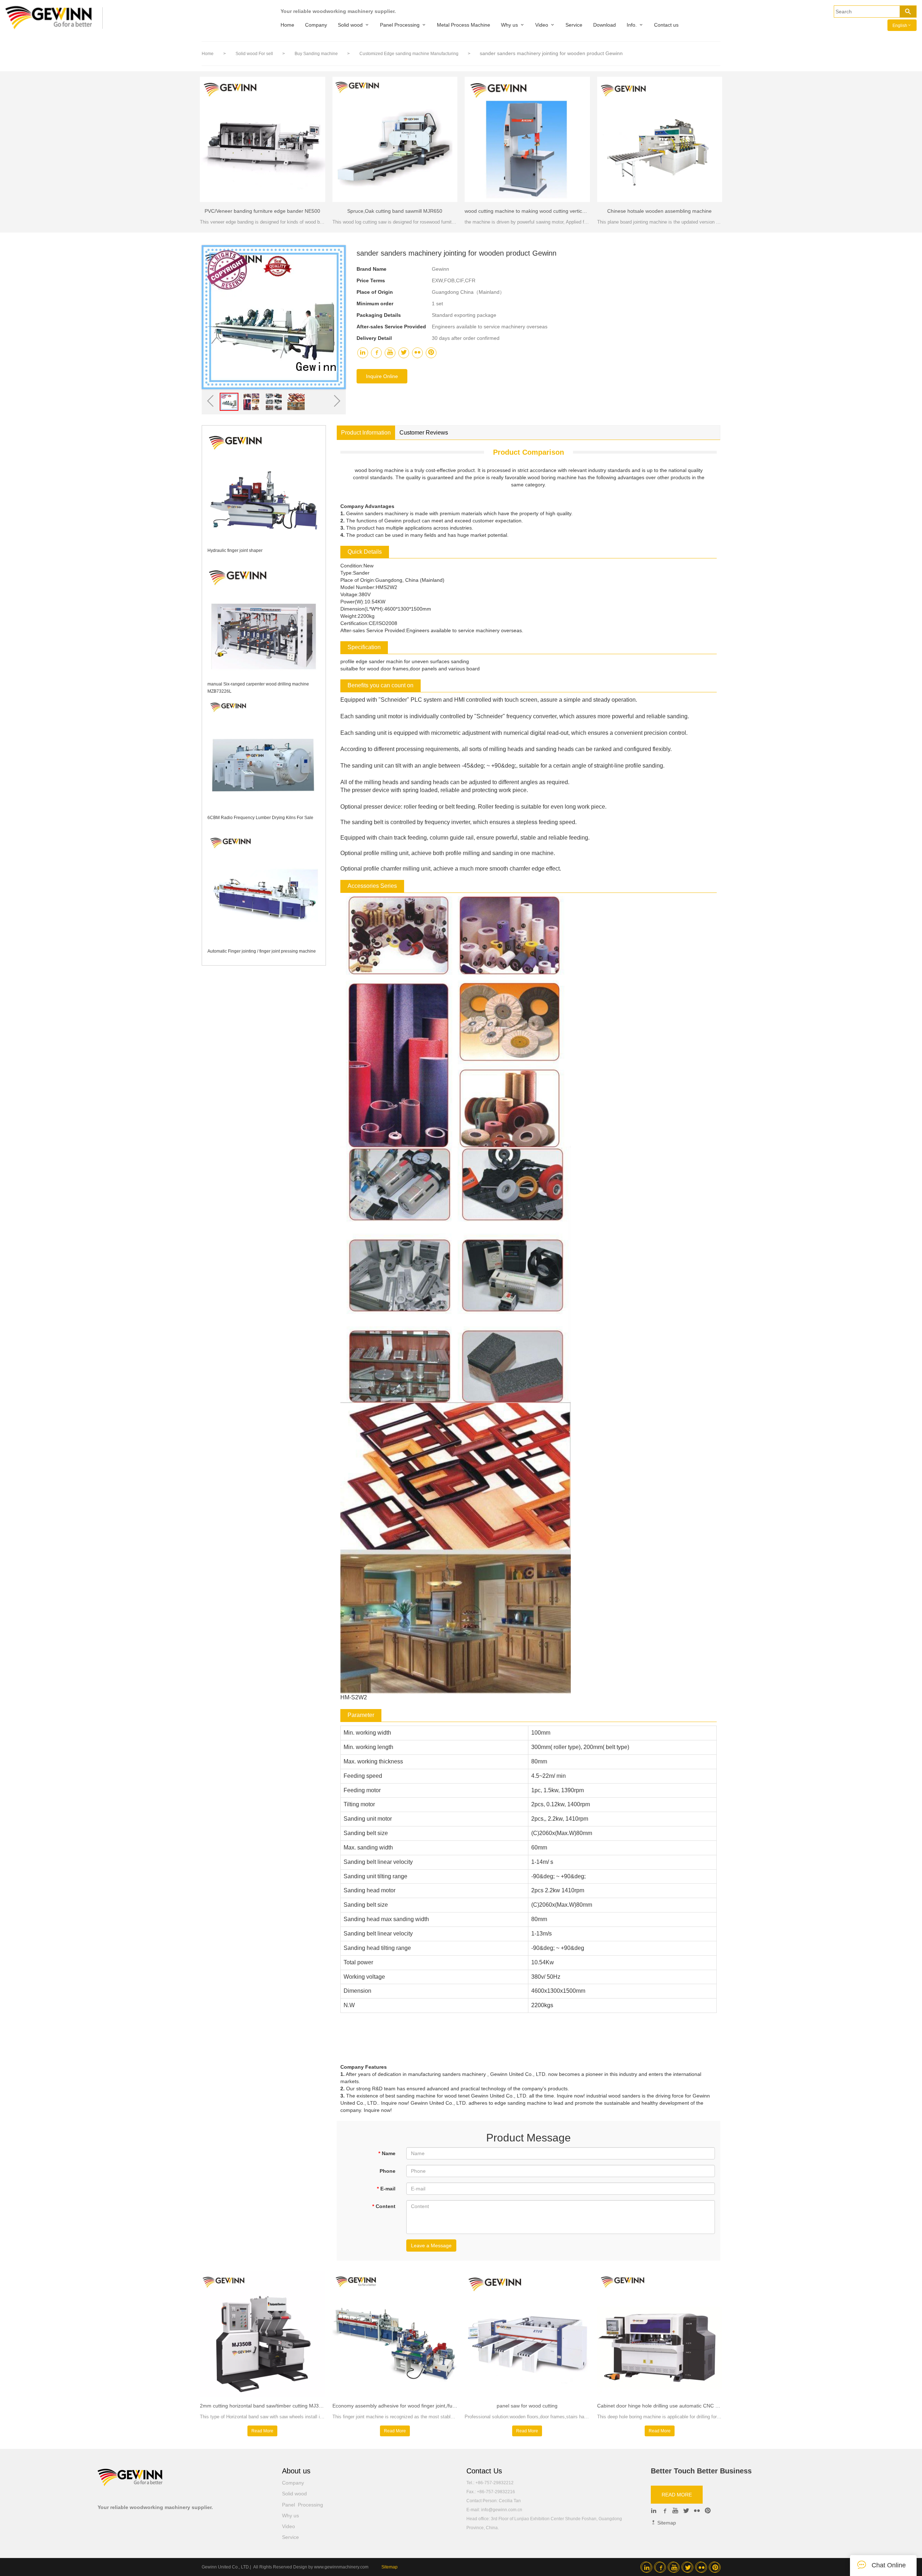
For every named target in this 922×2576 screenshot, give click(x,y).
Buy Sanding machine (317, 54)
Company (316, 25)
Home (287, 25)
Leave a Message (431, 2245)
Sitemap (666, 2523)
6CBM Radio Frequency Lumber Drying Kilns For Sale (260, 818)
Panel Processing (400, 25)
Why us (509, 25)
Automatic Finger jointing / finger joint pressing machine (262, 951)
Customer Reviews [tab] (424, 433)
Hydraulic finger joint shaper (235, 550)
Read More (262, 2431)
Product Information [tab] (366, 433)
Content (384, 2206)
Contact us (666, 25)
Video (542, 25)
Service (574, 25)
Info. (632, 25)
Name (387, 2153)
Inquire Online (382, 376)
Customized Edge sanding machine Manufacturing (409, 54)
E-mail (386, 2189)
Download (605, 25)
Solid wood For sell (255, 54)
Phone (388, 2171)
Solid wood (350, 25)
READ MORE (677, 2495)
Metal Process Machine (464, 25)
